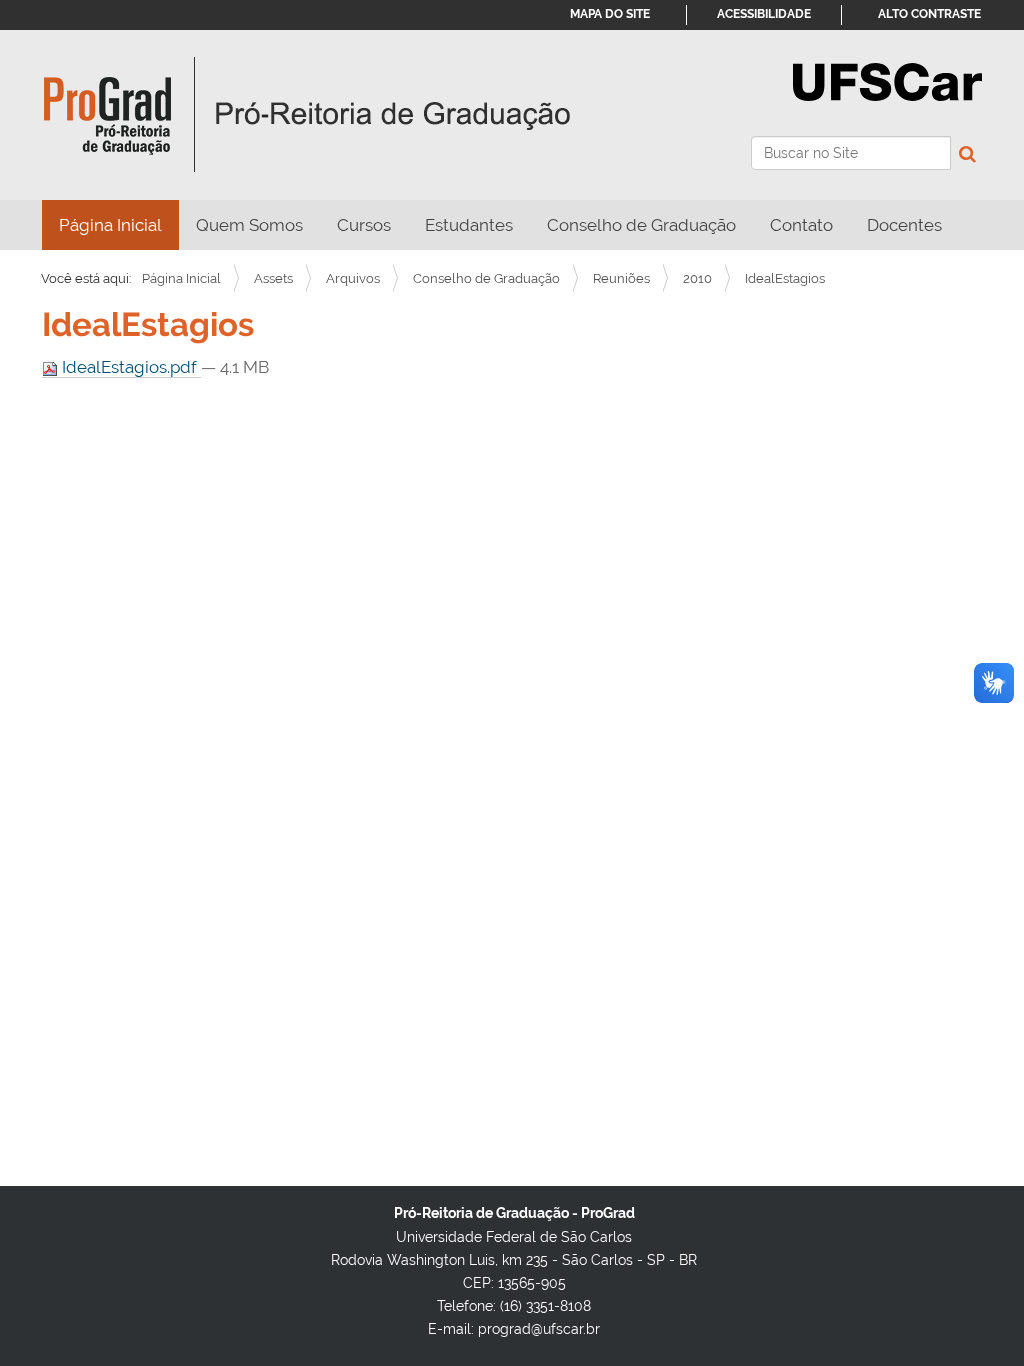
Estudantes (469, 225)
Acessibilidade (764, 14)
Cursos (364, 225)
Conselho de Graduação (641, 225)
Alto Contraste (929, 14)
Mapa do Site (610, 14)
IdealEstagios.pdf (129, 367)
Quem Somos (249, 225)
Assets (273, 278)
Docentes (904, 225)
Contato (801, 225)
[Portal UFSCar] (887, 80)
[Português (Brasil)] (307, 115)
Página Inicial (110, 225)
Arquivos (353, 278)
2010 (697, 278)
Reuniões (621, 278)
